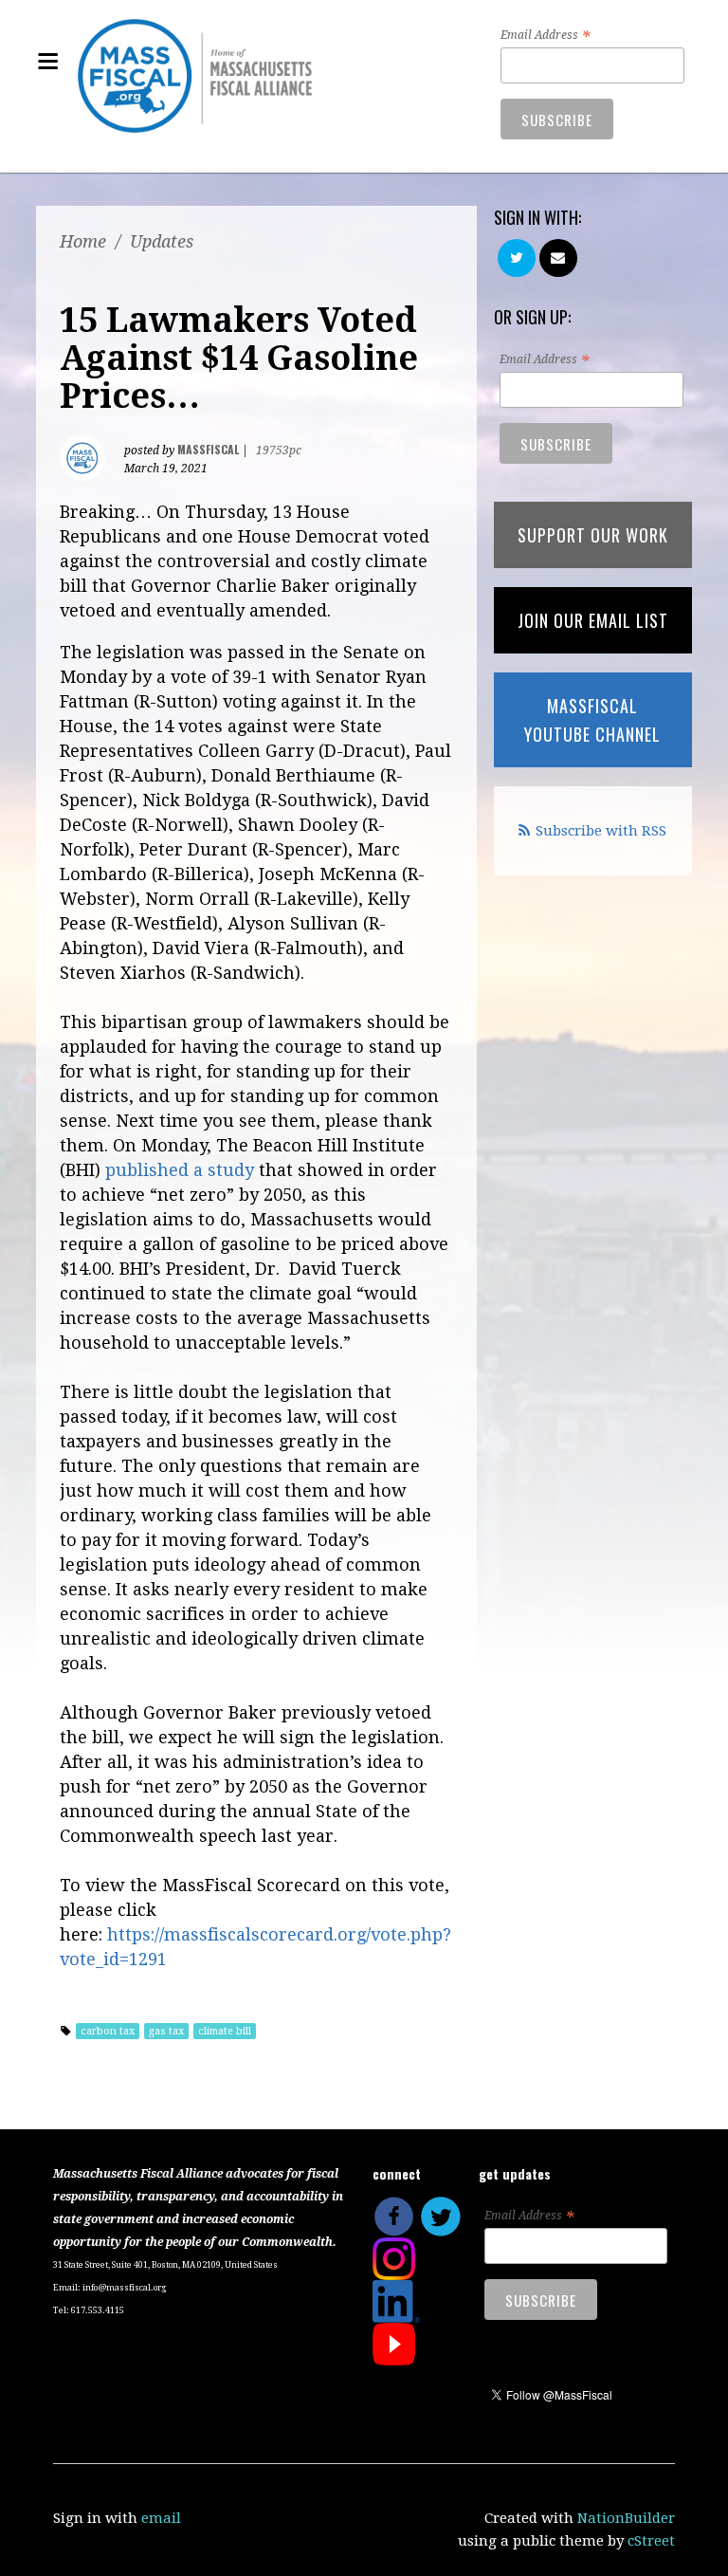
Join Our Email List (593, 620)
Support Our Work (593, 535)
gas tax (166, 2031)
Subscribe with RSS (601, 831)
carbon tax (108, 2031)
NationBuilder (626, 2518)
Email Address (545, 36)
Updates (162, 241)
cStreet (651, 2541)
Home (83, 241)
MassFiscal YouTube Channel (592, 720)
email (161, 2518)
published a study (180, 1170)
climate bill (225, 2031)
